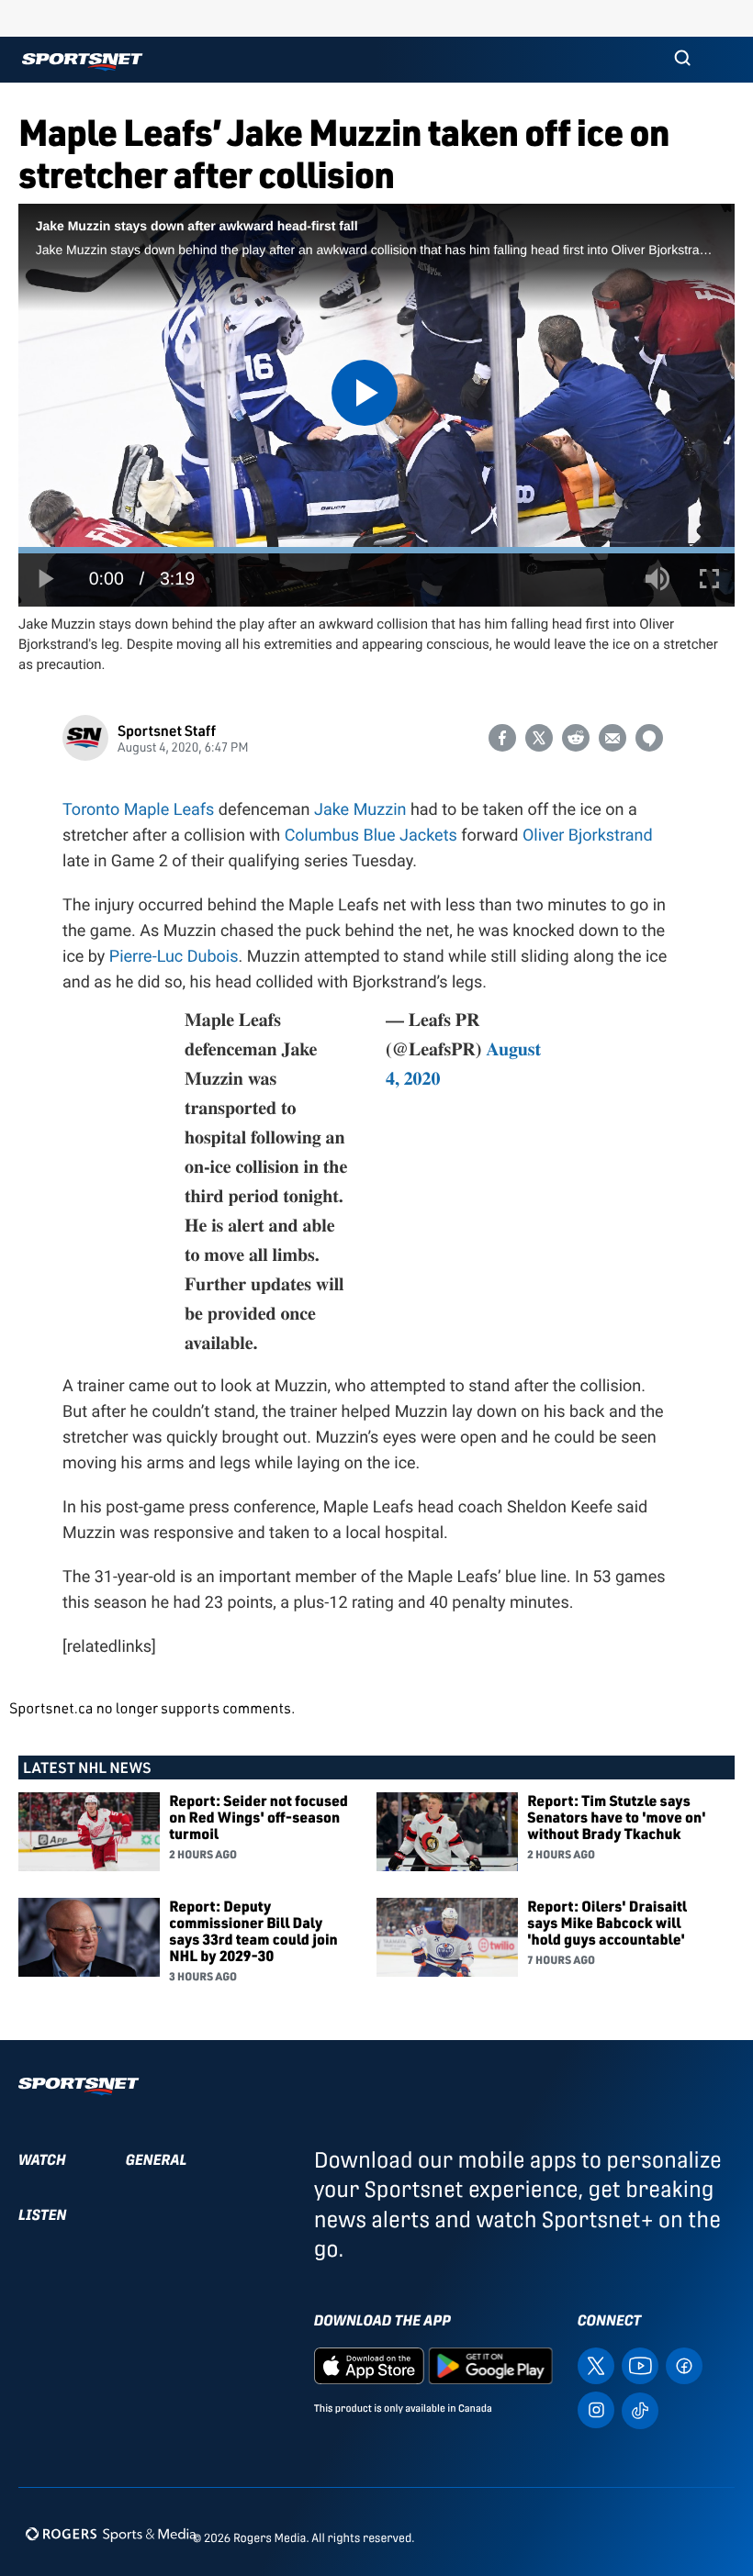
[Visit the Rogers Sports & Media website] (111, 2534)
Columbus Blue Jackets (371, 836)
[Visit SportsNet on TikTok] (640, 2409)
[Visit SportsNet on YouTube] (640, 2364)
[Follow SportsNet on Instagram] (596, 2409)
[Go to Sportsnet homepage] (82, 62)
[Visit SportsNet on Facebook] (684, 2364)
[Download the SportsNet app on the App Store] (369, 2364)
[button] (682, 60)
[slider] (376, 550)
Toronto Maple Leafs (138, 810)
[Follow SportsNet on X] (596, 2364)
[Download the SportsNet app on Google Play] (490, 2364)
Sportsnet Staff (167, 730)
